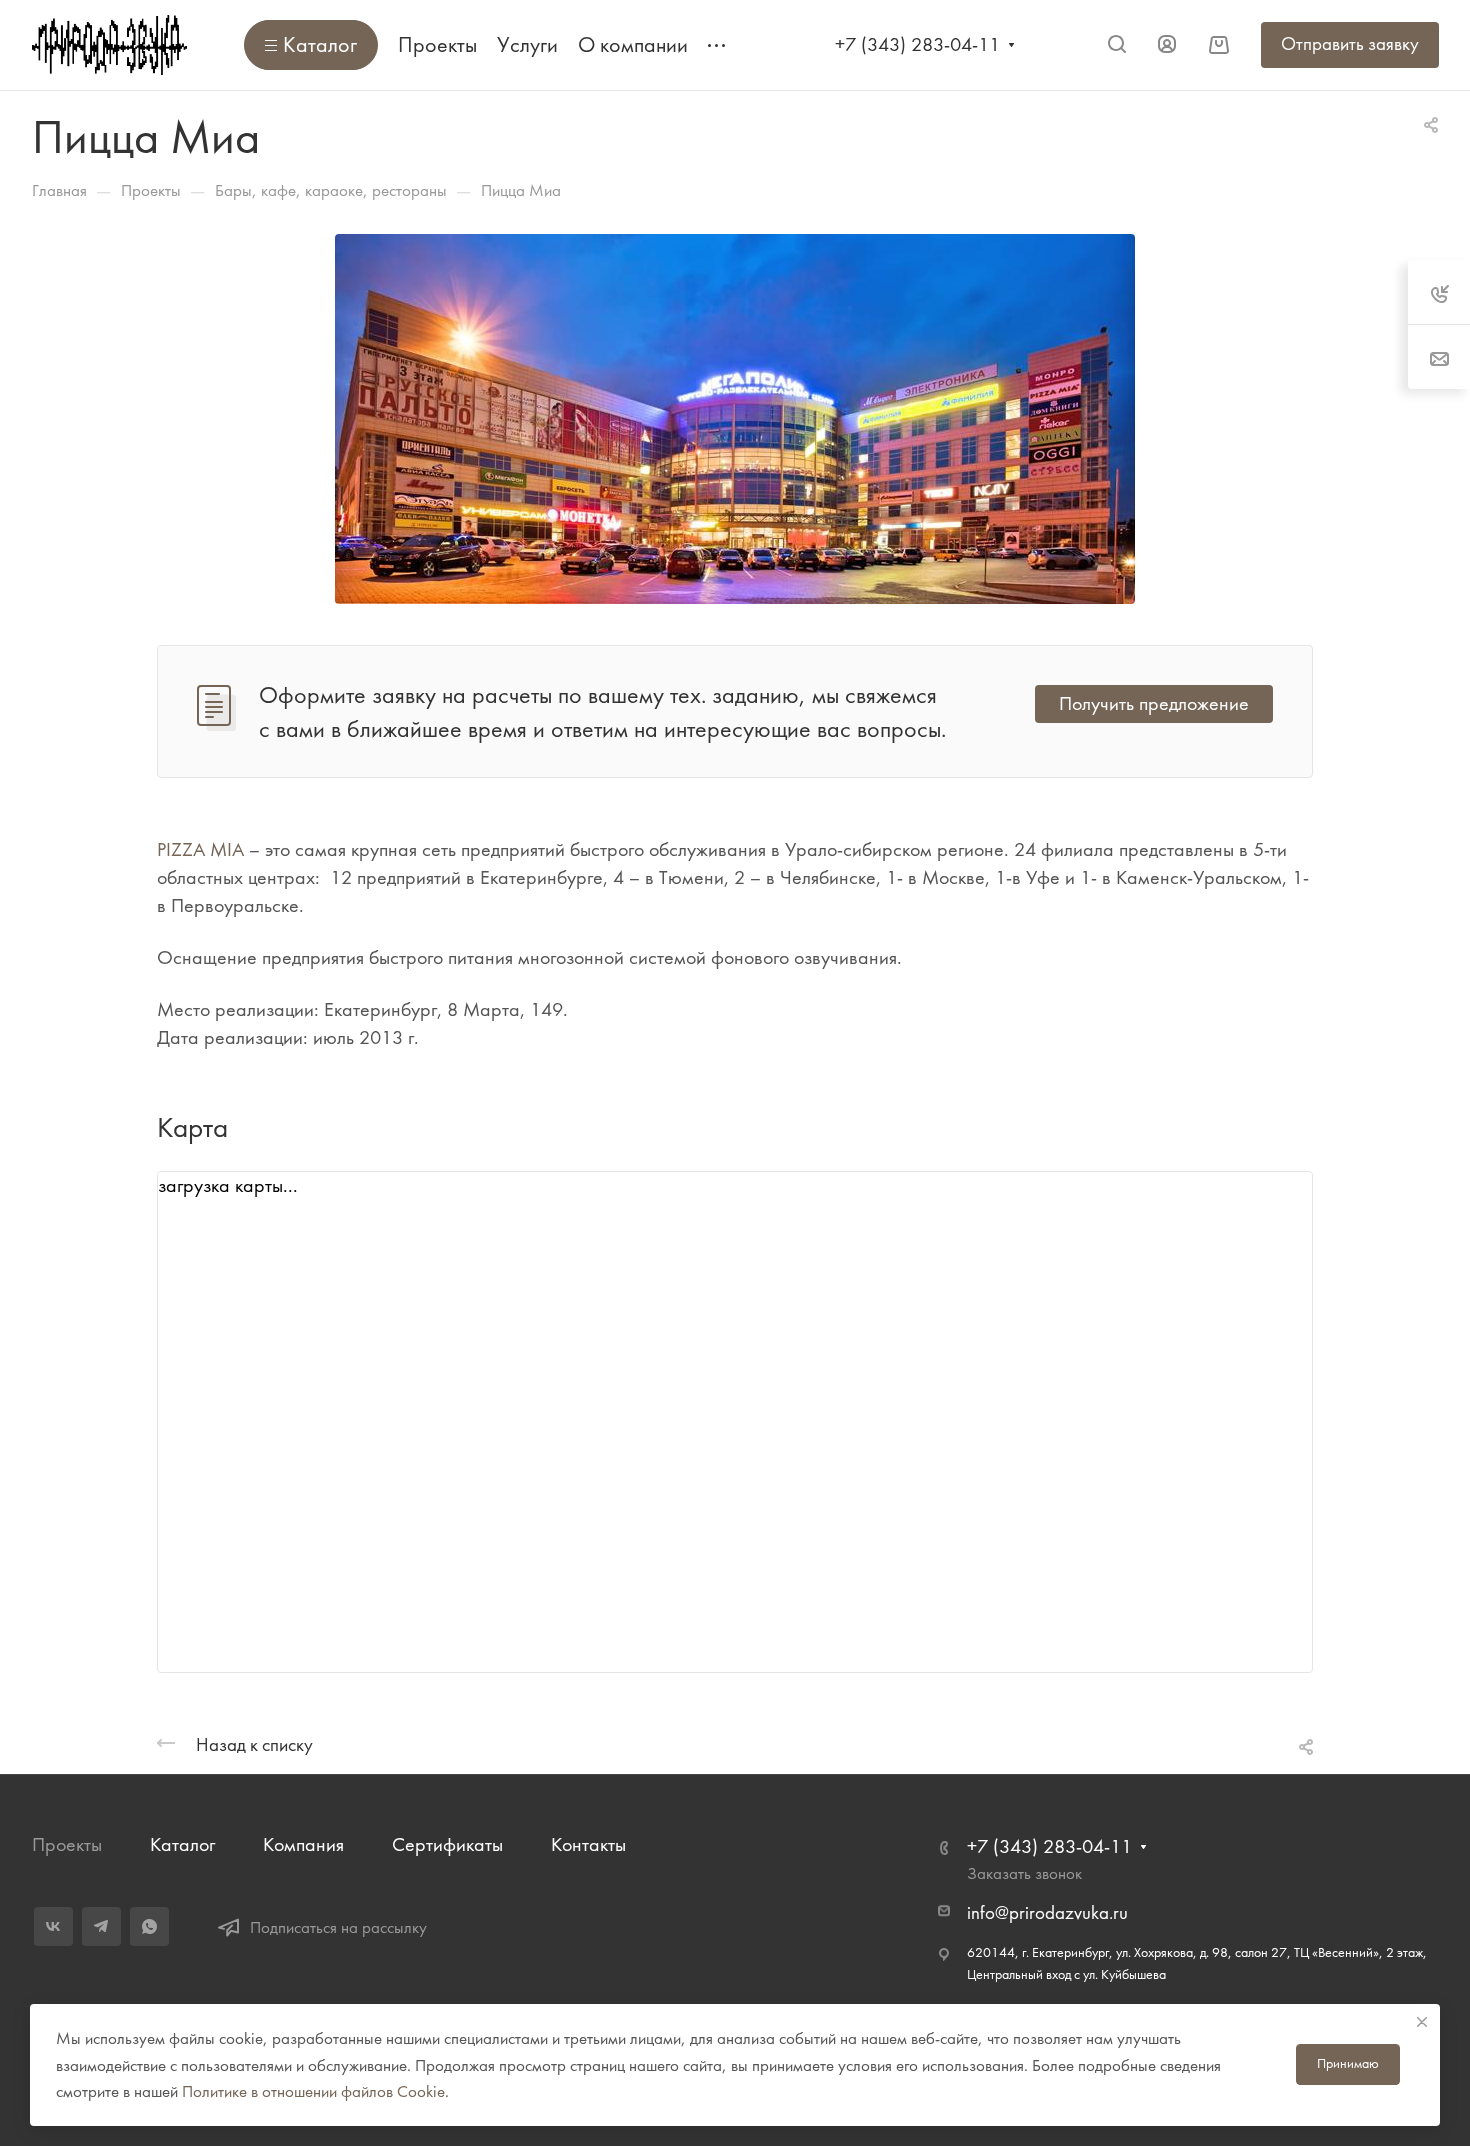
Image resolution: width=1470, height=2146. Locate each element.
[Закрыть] (1422, 2022)
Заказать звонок (1024, 1873)
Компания (303, 1844)
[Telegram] (101, 1926)
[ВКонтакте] (53, 1926)
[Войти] (1167, 44)
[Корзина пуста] (1218, 44)
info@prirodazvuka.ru (1047, 1913)
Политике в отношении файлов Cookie (313, 2091)
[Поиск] (1116, 44)
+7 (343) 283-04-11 (917, 44)
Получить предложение (1154, 703)
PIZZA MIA (200, 849)
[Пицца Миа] (735, 416)
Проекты (67, 1844)
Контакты (588, 1844)
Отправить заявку (1350, 44)
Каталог (182, 1844)
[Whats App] (149, 1926)
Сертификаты (447, 1844)
